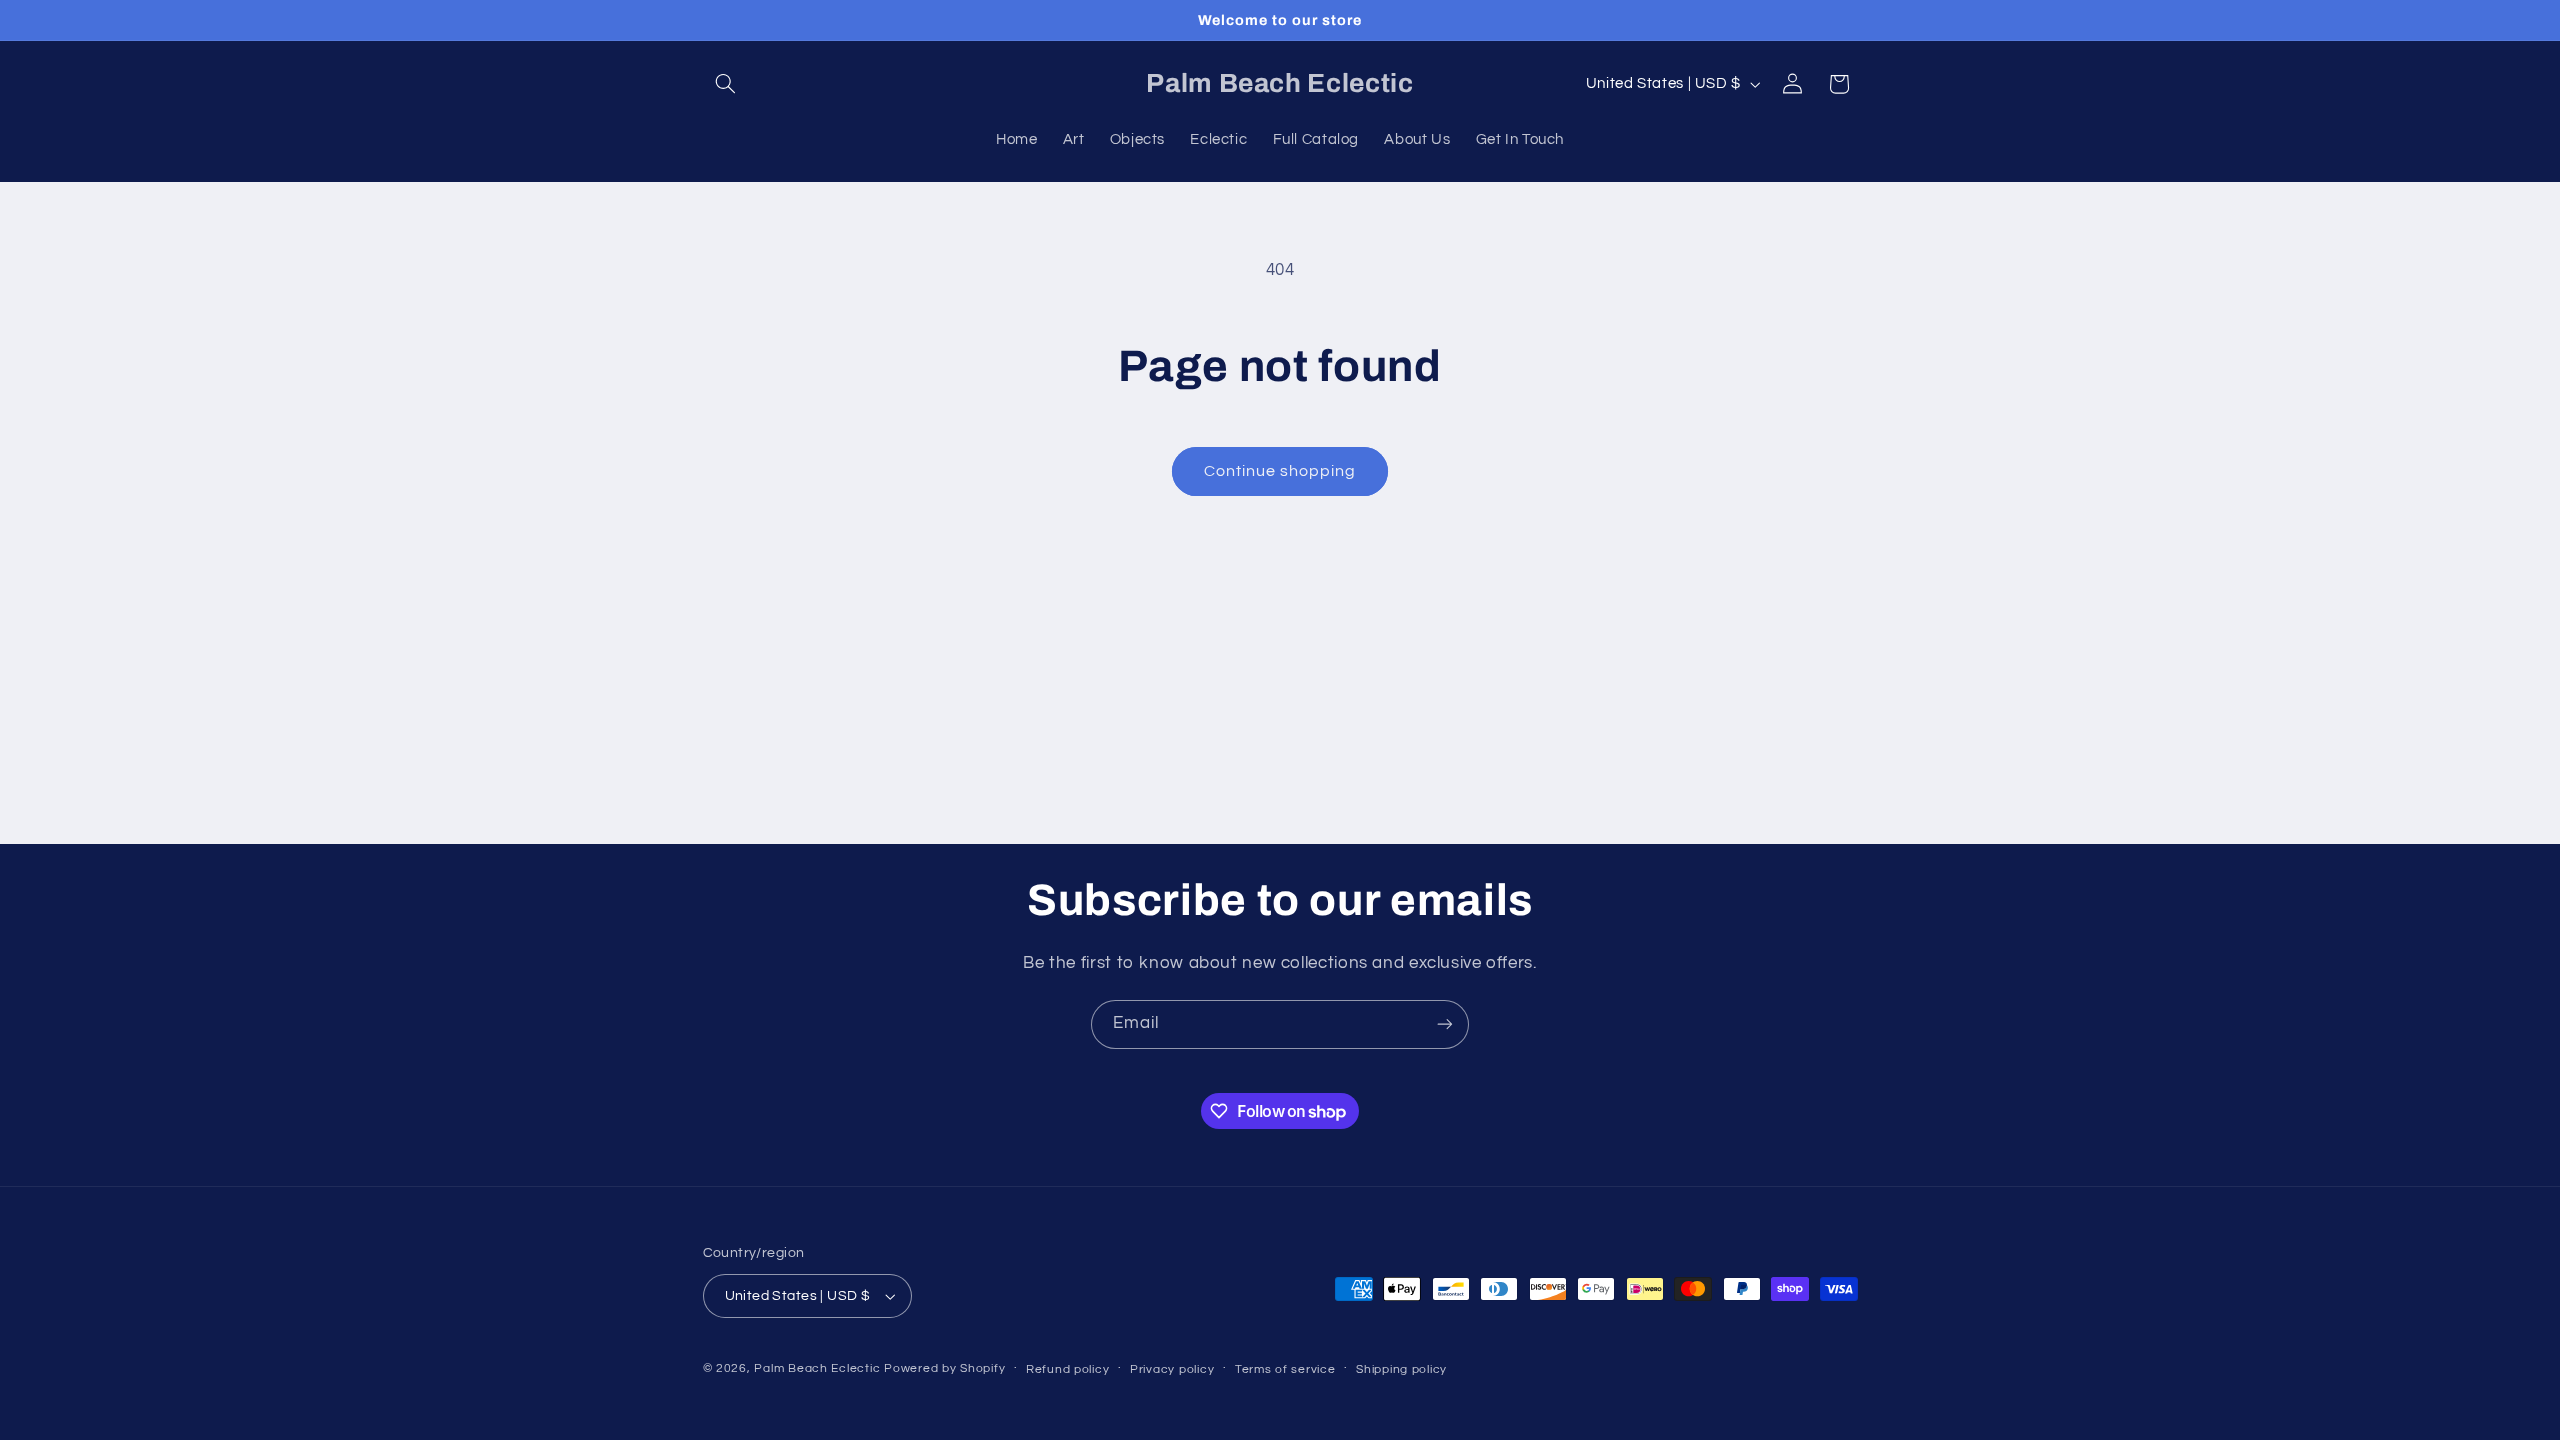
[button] (726, 84)
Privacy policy (1172, 1369)
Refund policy (1068, 1369)
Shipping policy (1401, 1369)
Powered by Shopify (944, 1368)
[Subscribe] (1445, 1024)
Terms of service (1285, 1369)
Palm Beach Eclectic (817, 1368)
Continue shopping (1280, 471)
